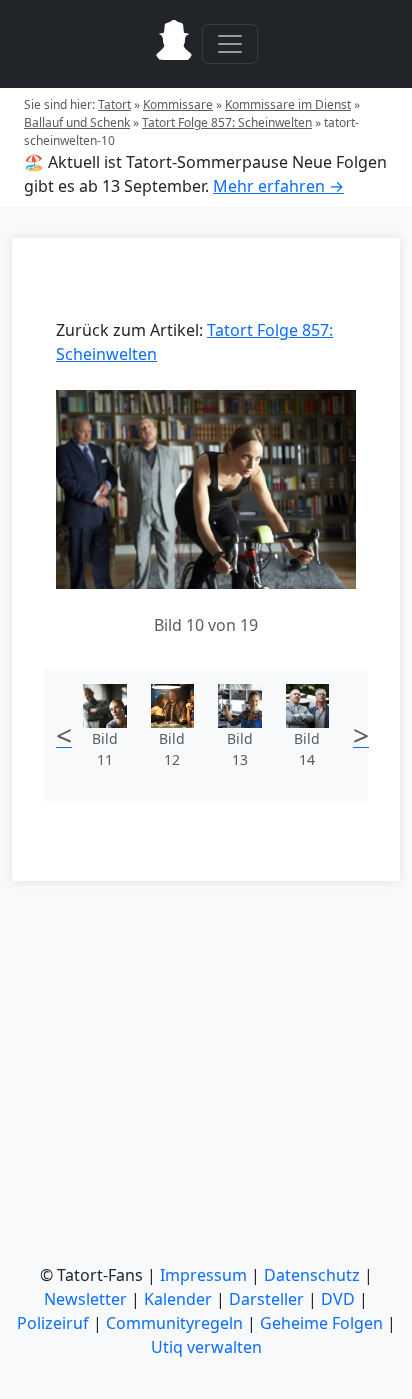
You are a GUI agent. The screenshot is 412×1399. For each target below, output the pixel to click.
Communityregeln (174, 1323)
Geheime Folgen (321, 1323)
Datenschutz (312, 1275)
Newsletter (85, 1299)
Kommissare (178, 104)
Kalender (178, 1299)
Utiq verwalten (206, 1347)
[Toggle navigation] (230, 44)
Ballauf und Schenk (77, 122)
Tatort (114, 104)
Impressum (203, 1275)
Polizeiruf (53, 1323)
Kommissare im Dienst (288, 104)
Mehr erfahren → (278, 186)
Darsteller (266, 1299)
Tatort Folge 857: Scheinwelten (227, 122)
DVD (338, 1299)
